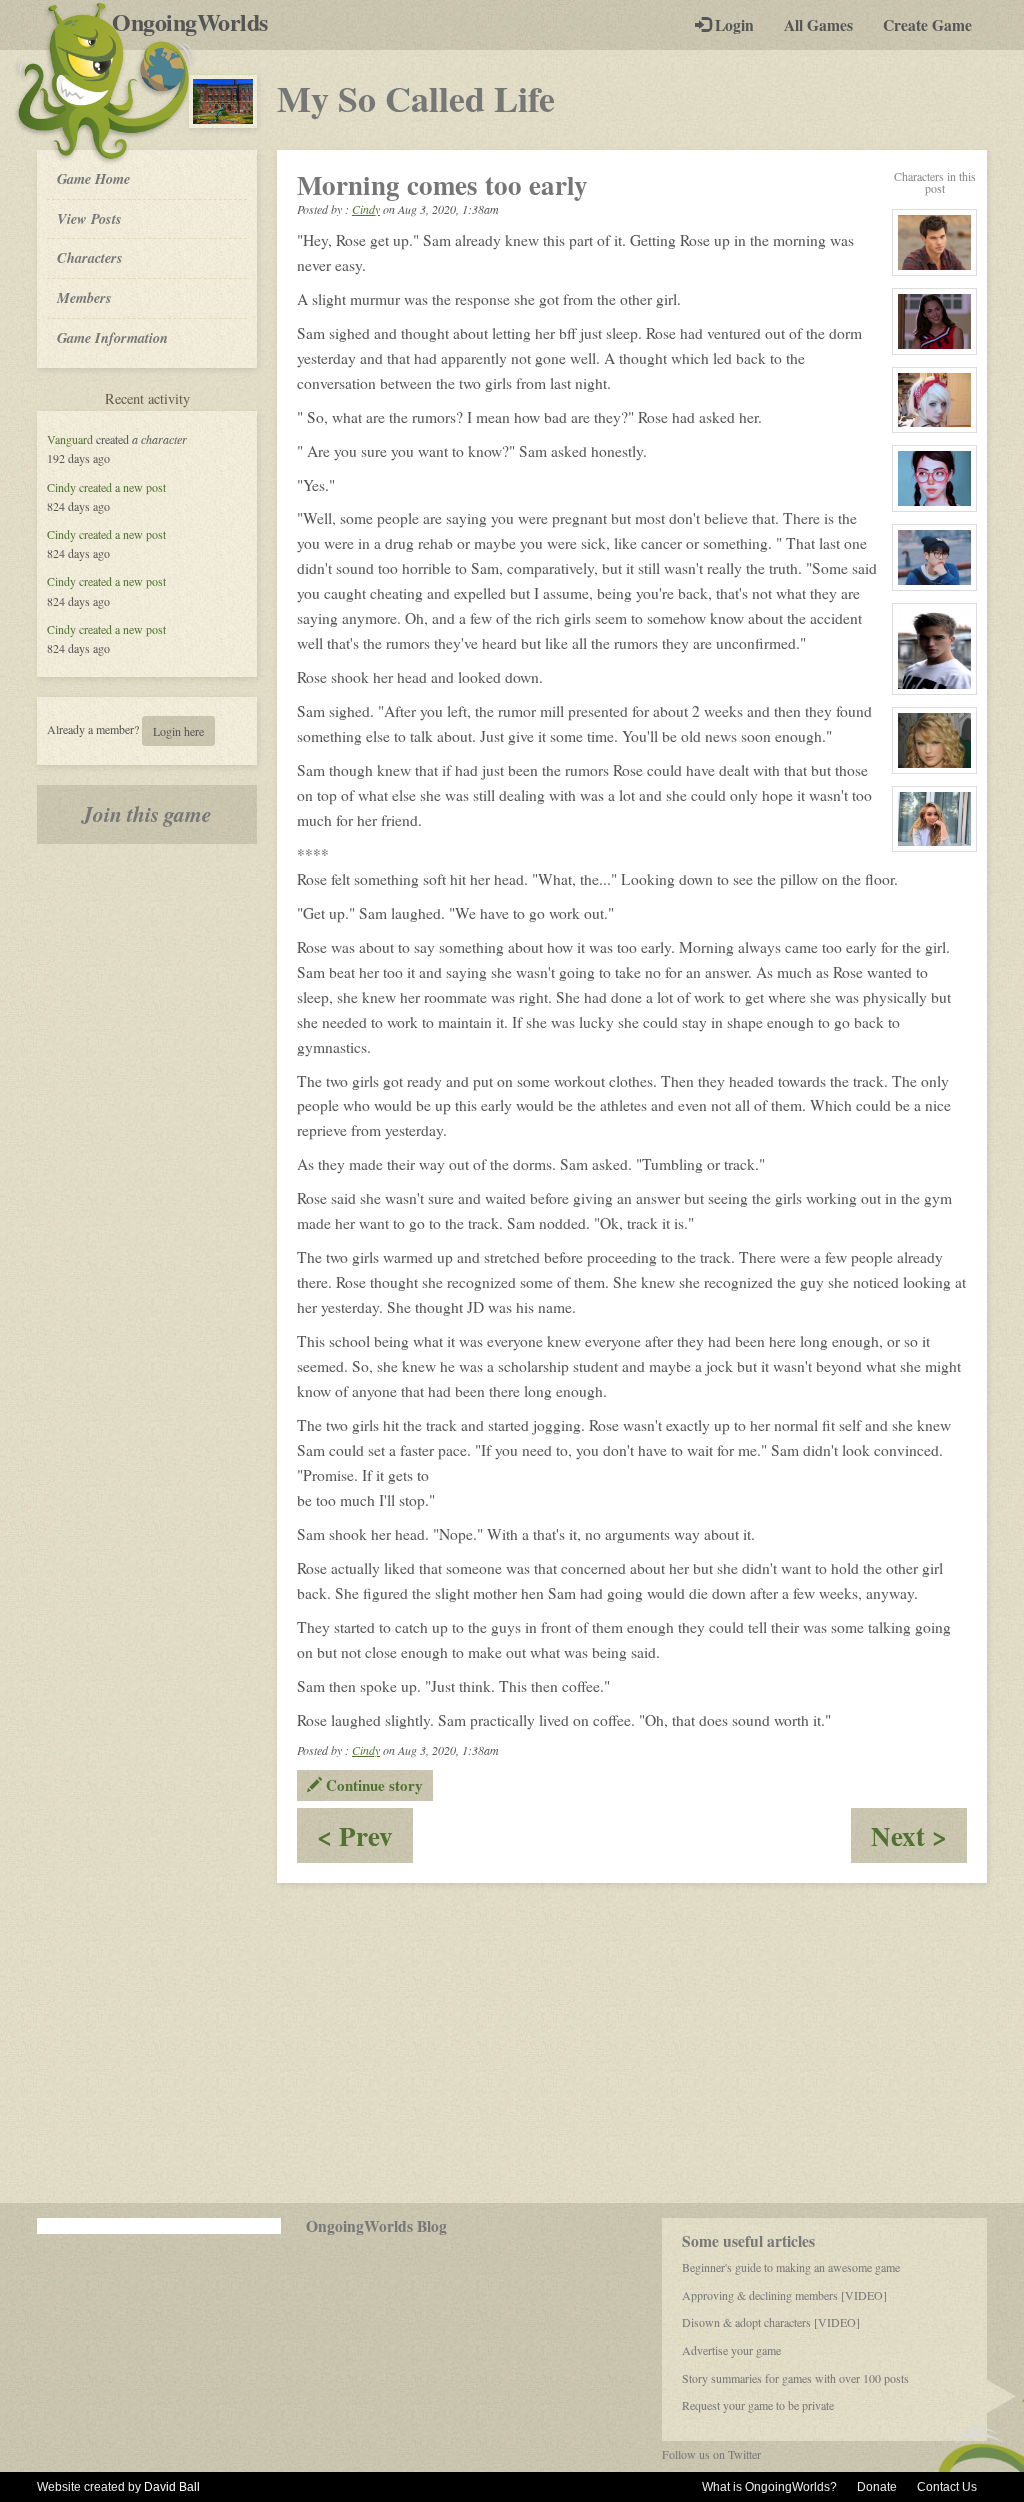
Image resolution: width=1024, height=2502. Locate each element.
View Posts (89, 218)
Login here (178, 731)
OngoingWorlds (197, 22)
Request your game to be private (758, 2405)
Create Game (927, 25)
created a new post (122, 487)
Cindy (61, 487)
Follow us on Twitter (711, 2454)
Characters (89, 257)
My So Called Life (416, 98)
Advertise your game (731, 2350)
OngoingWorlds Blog (376, 2226)
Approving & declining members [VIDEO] (784, 2295)
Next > (919, 1839)
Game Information (112, 337)
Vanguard (70, 439)
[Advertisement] (512, 2043)
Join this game (147, 814)
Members (84, 297)
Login (732, 25)
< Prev (365, 1839)
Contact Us (947, 2487)
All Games (818, 25)
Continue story (372, 1785)
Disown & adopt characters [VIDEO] (771, 2322)
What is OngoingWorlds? (769, 2487)
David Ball (172, 2487)
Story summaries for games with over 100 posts (795, 2378)
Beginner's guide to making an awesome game (791, 2267)
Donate (877, 2487)
